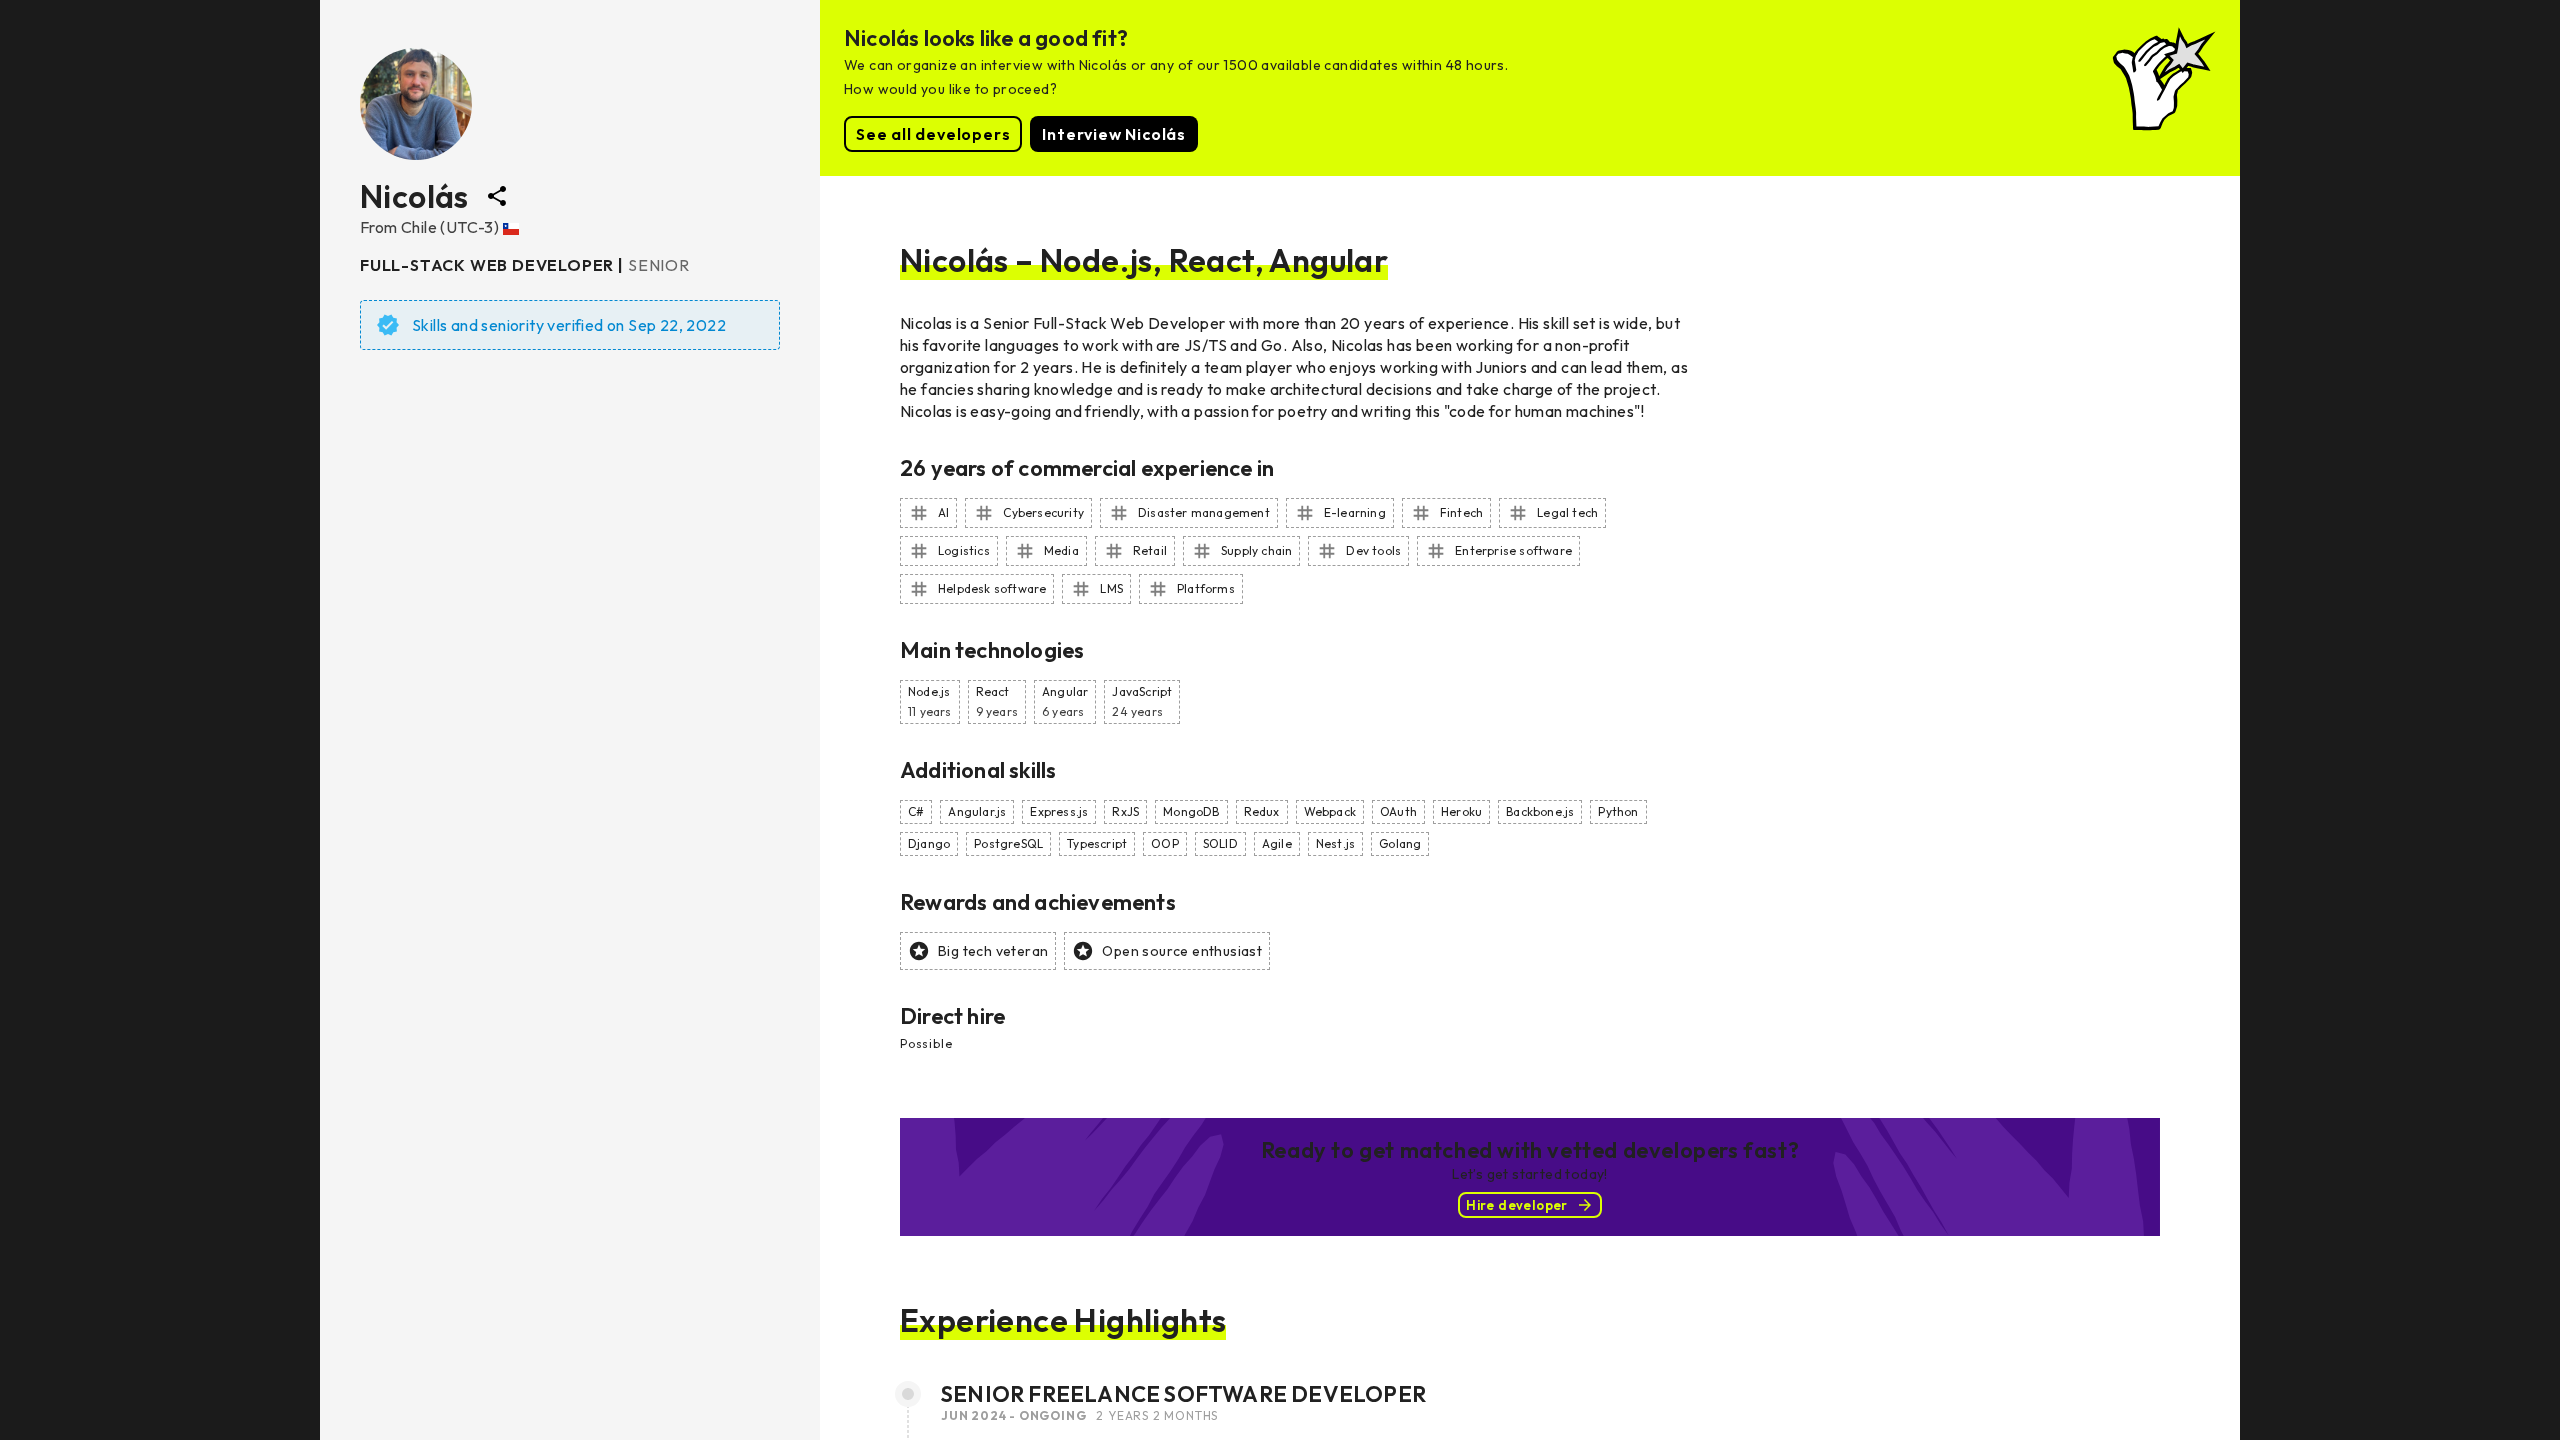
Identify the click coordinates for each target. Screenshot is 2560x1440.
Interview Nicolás (1114, 134)
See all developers (933, 134)
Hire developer (1517, 1205)
